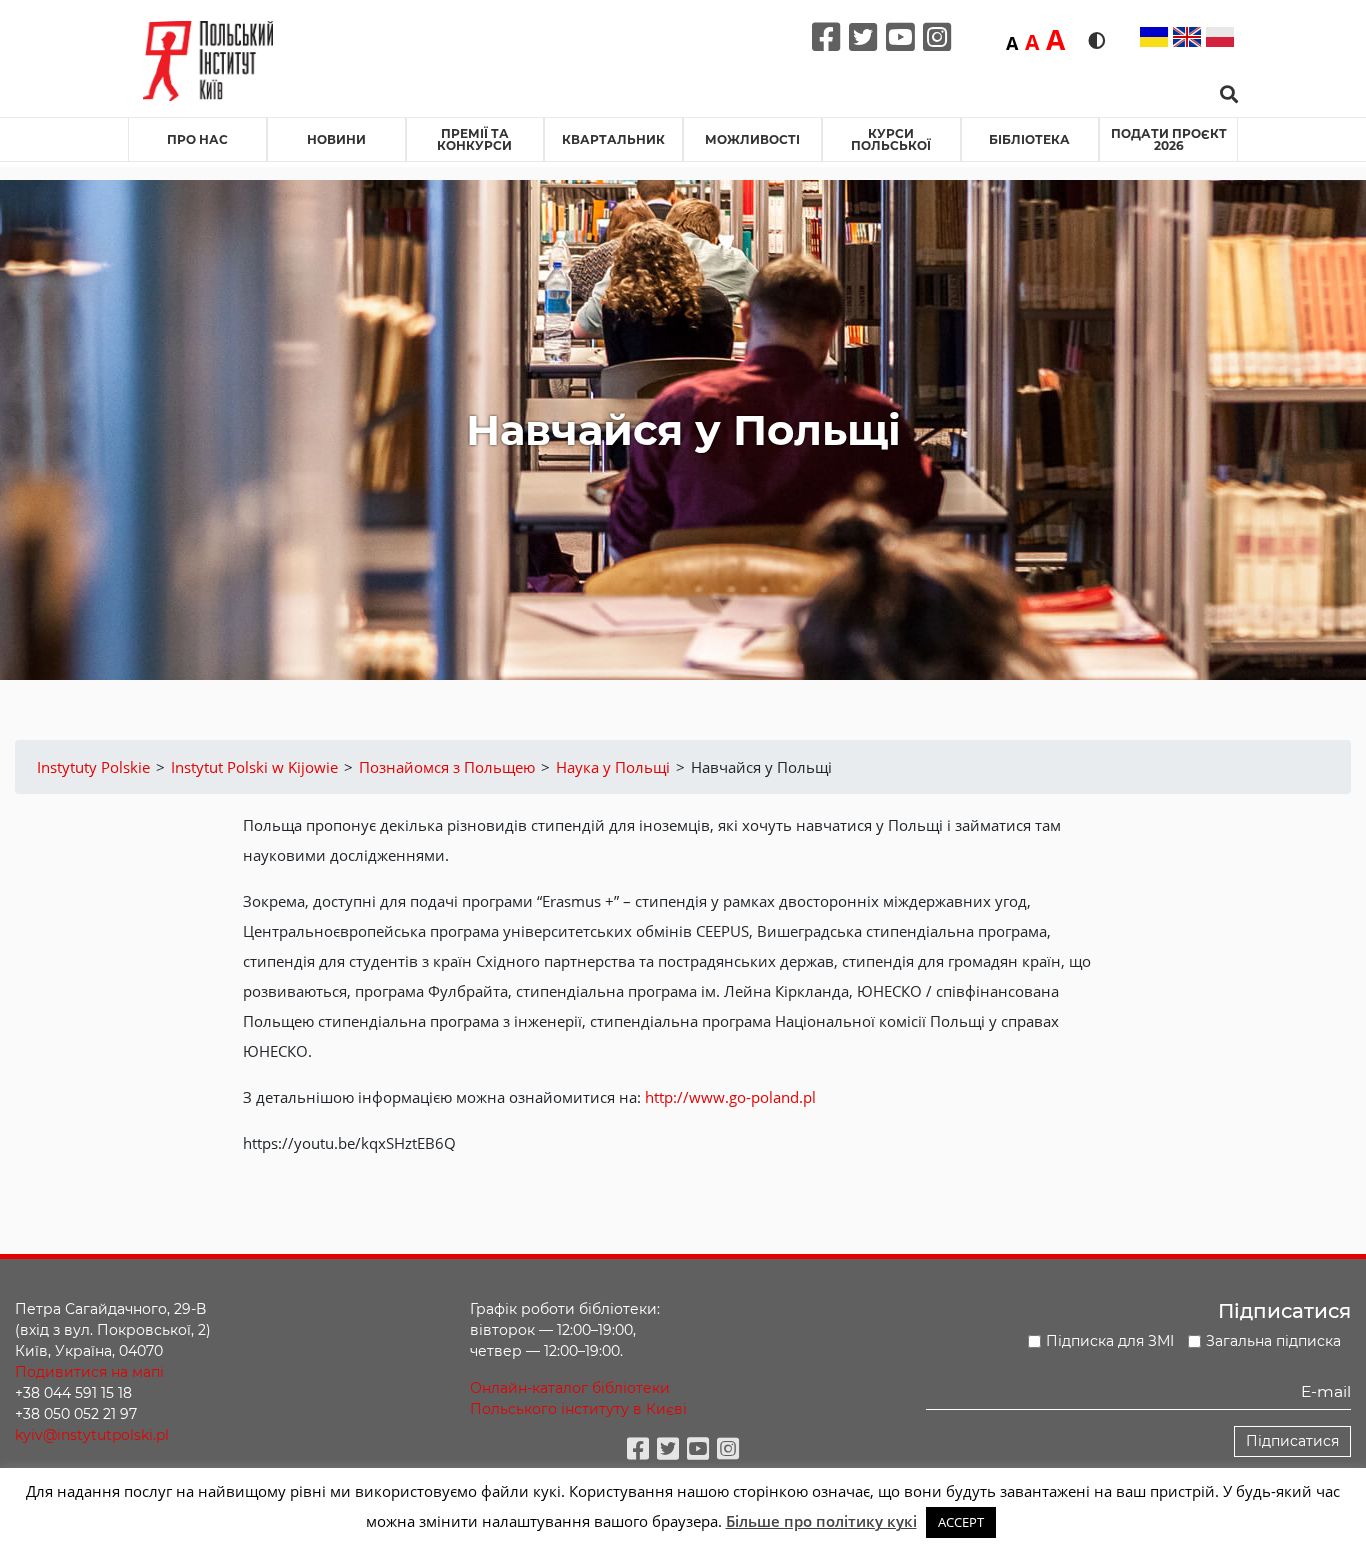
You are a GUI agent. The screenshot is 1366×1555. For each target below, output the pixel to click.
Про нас (197, 139)
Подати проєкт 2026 (1169, 139)
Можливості (752, 139)
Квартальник (613, 139)
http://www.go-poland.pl (730, 1097)
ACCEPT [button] (961, 1522)
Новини (336, 139)
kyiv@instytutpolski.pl (92, 1435)
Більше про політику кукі (821, 1521)
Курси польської (891, 139)
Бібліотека (1029, 139)
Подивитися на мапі (89, 1372)
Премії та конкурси (474, 139)
